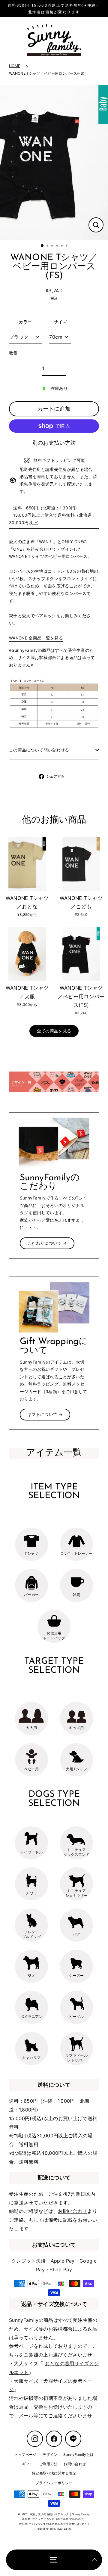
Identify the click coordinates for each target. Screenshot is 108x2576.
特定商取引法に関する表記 (54, 2473)
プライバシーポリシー (54, 2483)
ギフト (28, 2464)
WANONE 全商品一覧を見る (36, 638)
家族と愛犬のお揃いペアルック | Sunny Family (60, 2514)
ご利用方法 (49, 2464)
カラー (25, 322)
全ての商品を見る (54, 1031)
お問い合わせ (73, 2211)
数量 (13, 353)
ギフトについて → (45, 1414)
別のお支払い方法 (54, 443)
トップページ (25, 2455)
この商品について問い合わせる (39, 750)
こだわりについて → (47, 1243)
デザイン (50, 2455)
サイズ (60, 322)
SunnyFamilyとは (78, 2455)
